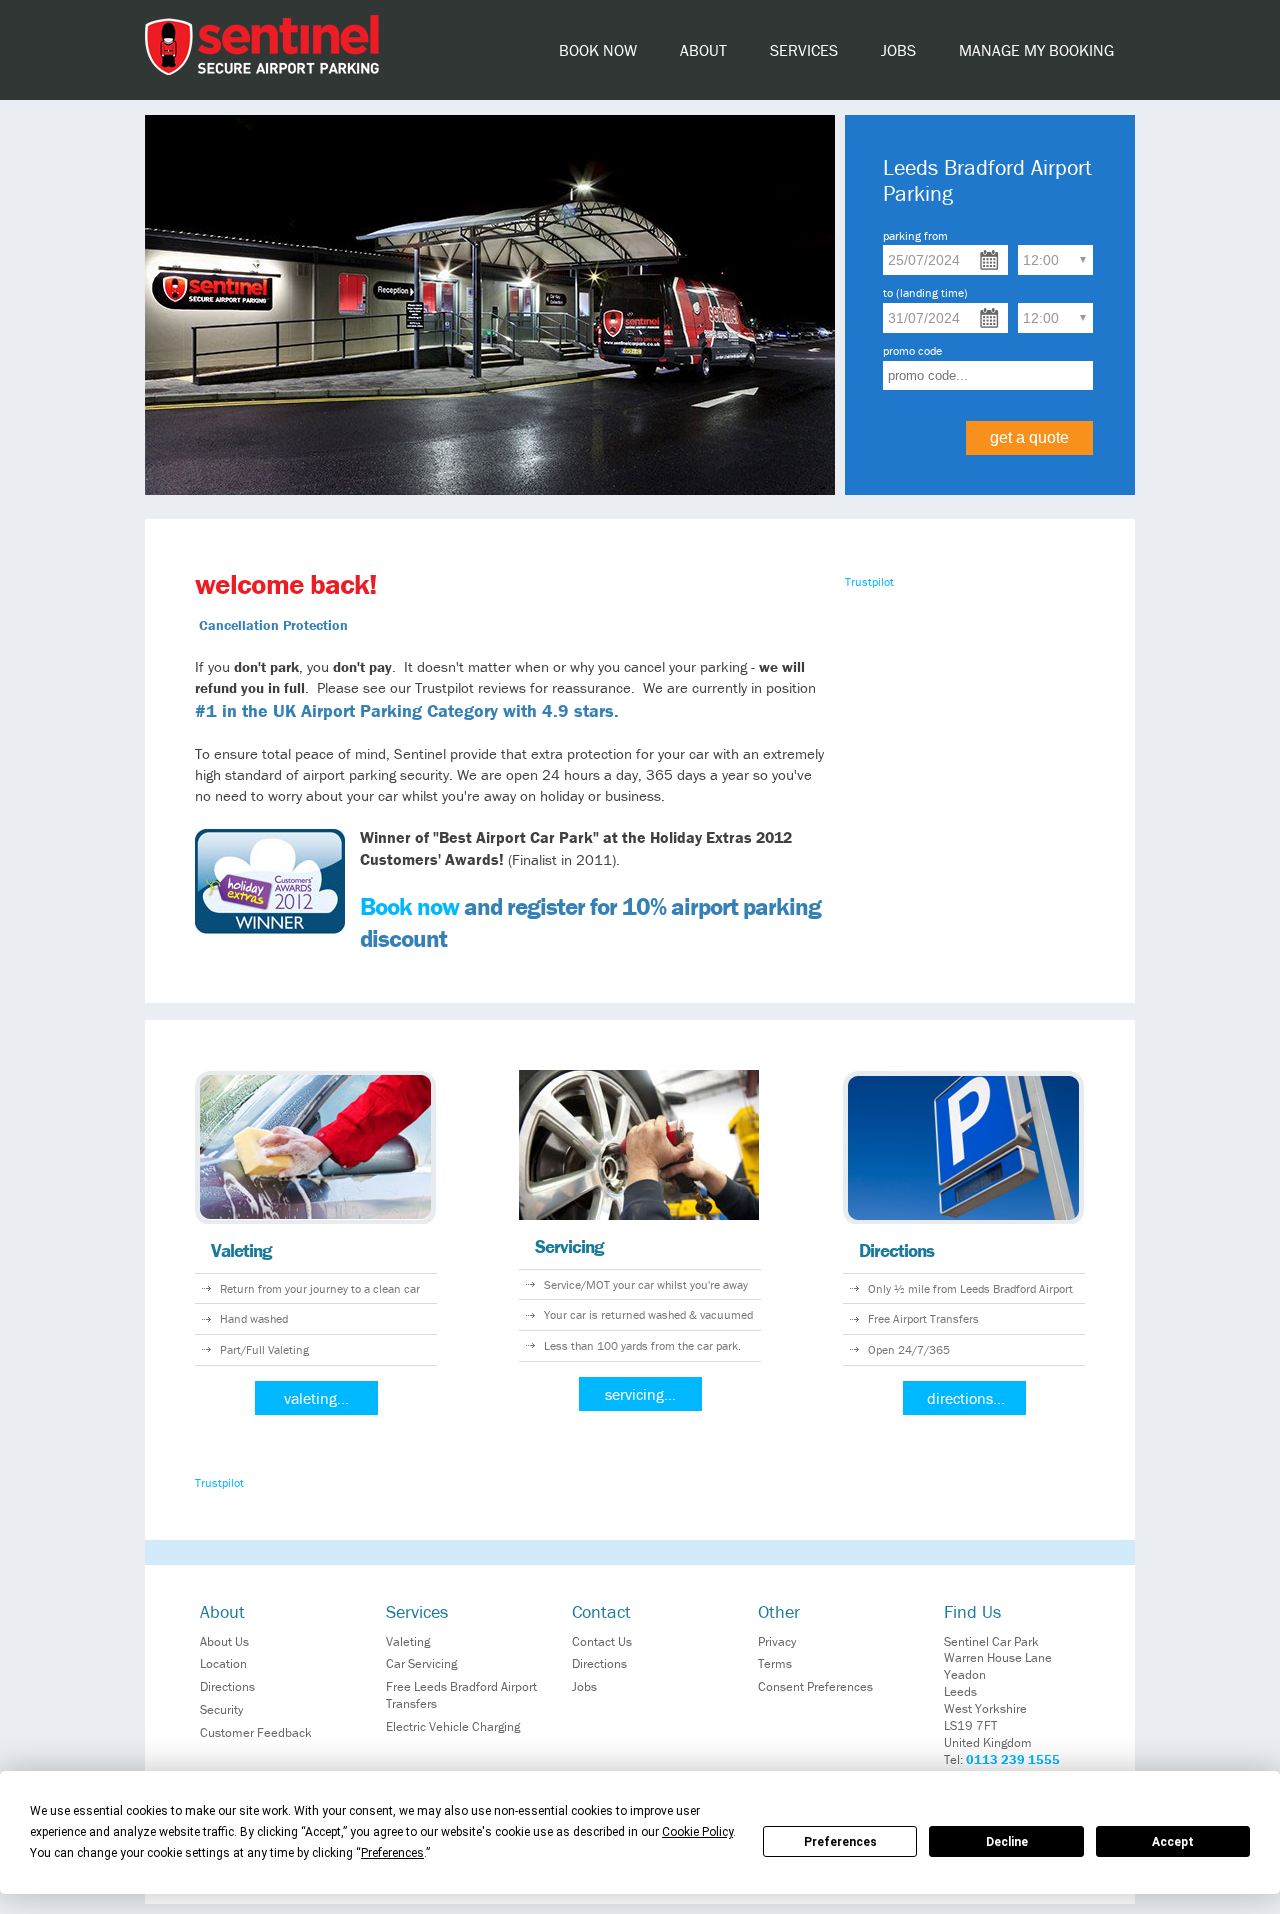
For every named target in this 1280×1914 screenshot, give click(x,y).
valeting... (316, 1398)
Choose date (989, 260)
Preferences (840, 1842)
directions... (966, 1398)
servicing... (640, 1394)
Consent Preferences (815, 1686)
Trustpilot (869, 581)
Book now (409, 906)
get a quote (1029, 437)
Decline (1007, 1842)
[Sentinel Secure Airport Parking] (262, 70)
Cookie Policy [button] (697, 1832)
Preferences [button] (392, 1853)
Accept (1173, 1842)
